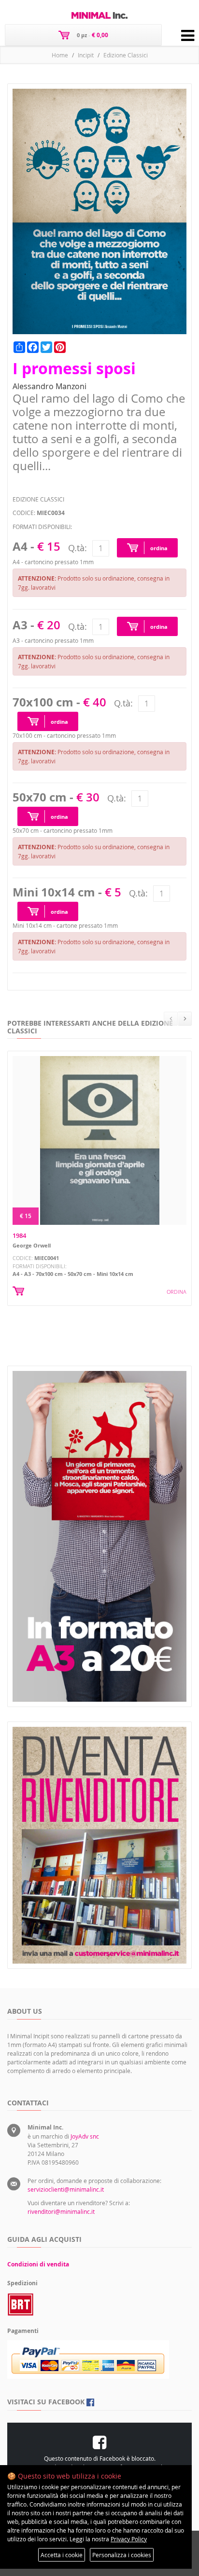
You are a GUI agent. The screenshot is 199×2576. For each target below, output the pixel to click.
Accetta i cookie (62, 2555)
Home (60, 55)
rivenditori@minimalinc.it (61, 2211)
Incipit (86, 55)
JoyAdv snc (85, 2136)
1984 (19, 1235)
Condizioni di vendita (38, 2264)
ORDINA (177, 1292)
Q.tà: (78, 548)
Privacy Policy (129, 2539)
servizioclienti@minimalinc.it (66, 2189)
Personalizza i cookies (122, 2555)
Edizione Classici (126, 55)
